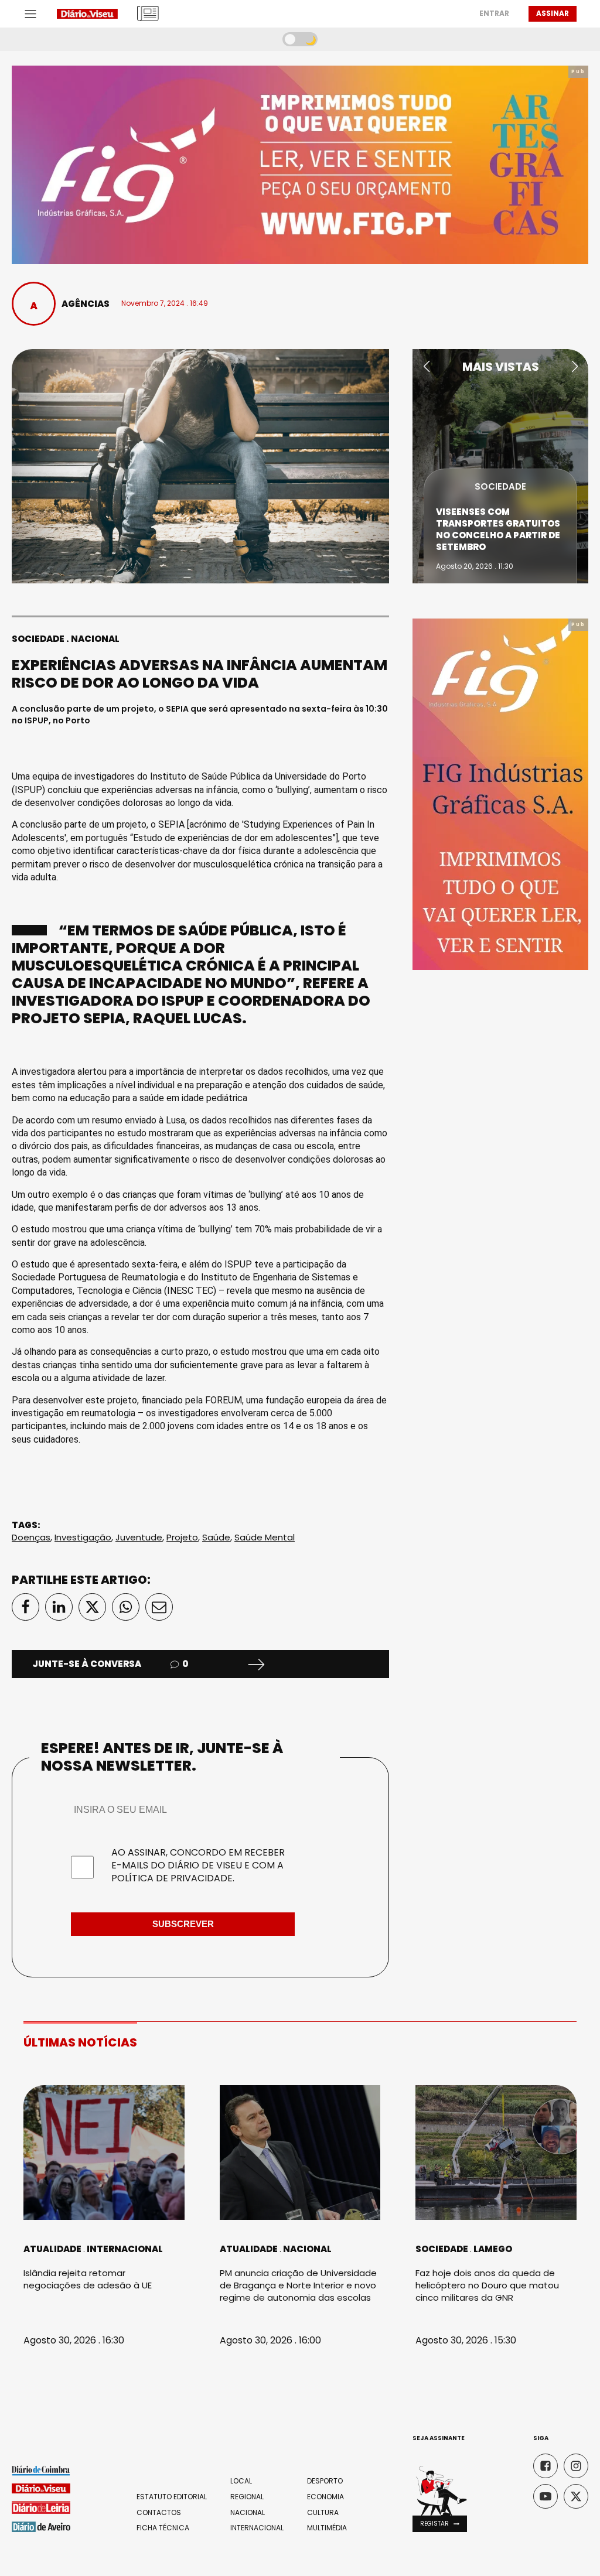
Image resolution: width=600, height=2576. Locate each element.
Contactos (159, 2513)
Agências (86, 304)
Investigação (83, 1537)
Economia (325, 2497)
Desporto (325, 2481)
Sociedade (38, 639)
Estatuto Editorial (172, 2497)
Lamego (493, 2249)
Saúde (216, 1537)
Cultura (323, 2513)
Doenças (31, 1537)
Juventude (139, 1537)
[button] (426, 367)
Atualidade (52, 2249)
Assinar (553, 13)
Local (241, 2481)
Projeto (182, 1537)
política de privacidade (172, 1878)
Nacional (95, 639)
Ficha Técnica (163, 2528)
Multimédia (327, 2528)
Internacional (125, 2249)
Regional (247, 2497)
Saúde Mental (265, 1537)
